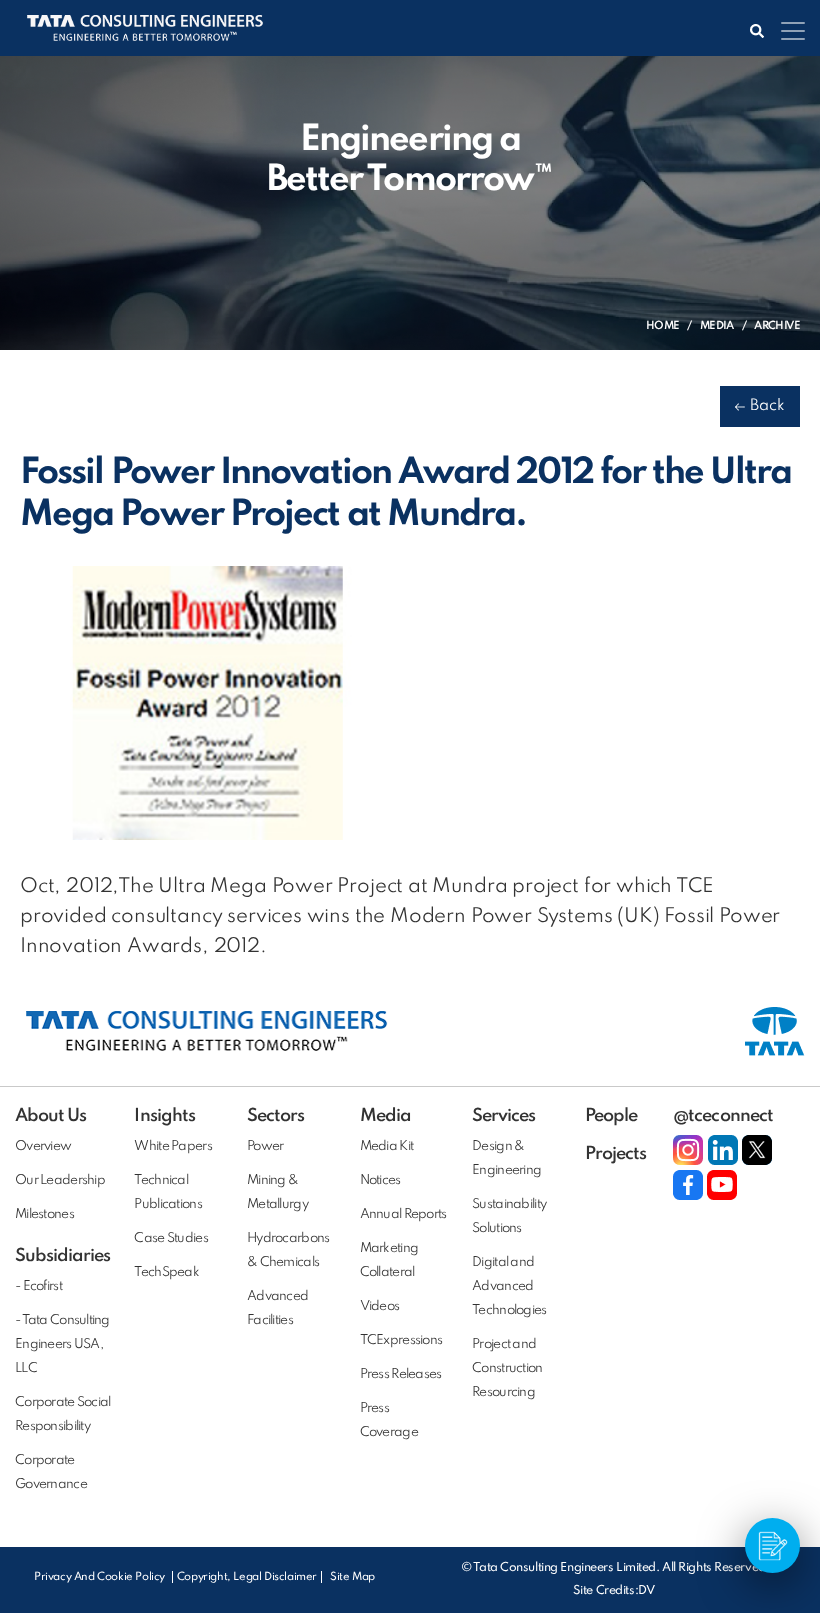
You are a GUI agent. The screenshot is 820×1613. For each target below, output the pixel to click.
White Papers (172, 1146)
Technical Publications (167, 1192)
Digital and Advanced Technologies (509, 1286)
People (611, 1116)
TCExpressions (401, 1340)
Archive (777, 326)
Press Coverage (389, 1420)
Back (767, 406)
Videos (380, 1306)
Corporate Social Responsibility (62, 1414)
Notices (380, 1180)
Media (717, 326)
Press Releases (401, 1374)
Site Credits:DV (613, 1591)
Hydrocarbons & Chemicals (288, 1250)
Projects (615, 1154)
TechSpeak (166, 1272)
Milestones (44, 1214)
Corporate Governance (51, 1472)
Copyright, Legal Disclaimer (247, 1577)
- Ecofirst (38, 1286)
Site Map (352, 1577)
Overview (43, 1146)
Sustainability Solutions (509, 1216)
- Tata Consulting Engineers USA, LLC (62, 1344)
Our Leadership (60, 1180)
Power (265, 1146)
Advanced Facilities (277, 1308)
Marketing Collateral (389, 1260)
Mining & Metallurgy (277, 1192)
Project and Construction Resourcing (507, 1368)
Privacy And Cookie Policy (101, 1577)
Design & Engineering (506, 1158)
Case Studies (170, 1238)
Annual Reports (403, 1214)
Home (663, 326)
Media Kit (387, 1146)
